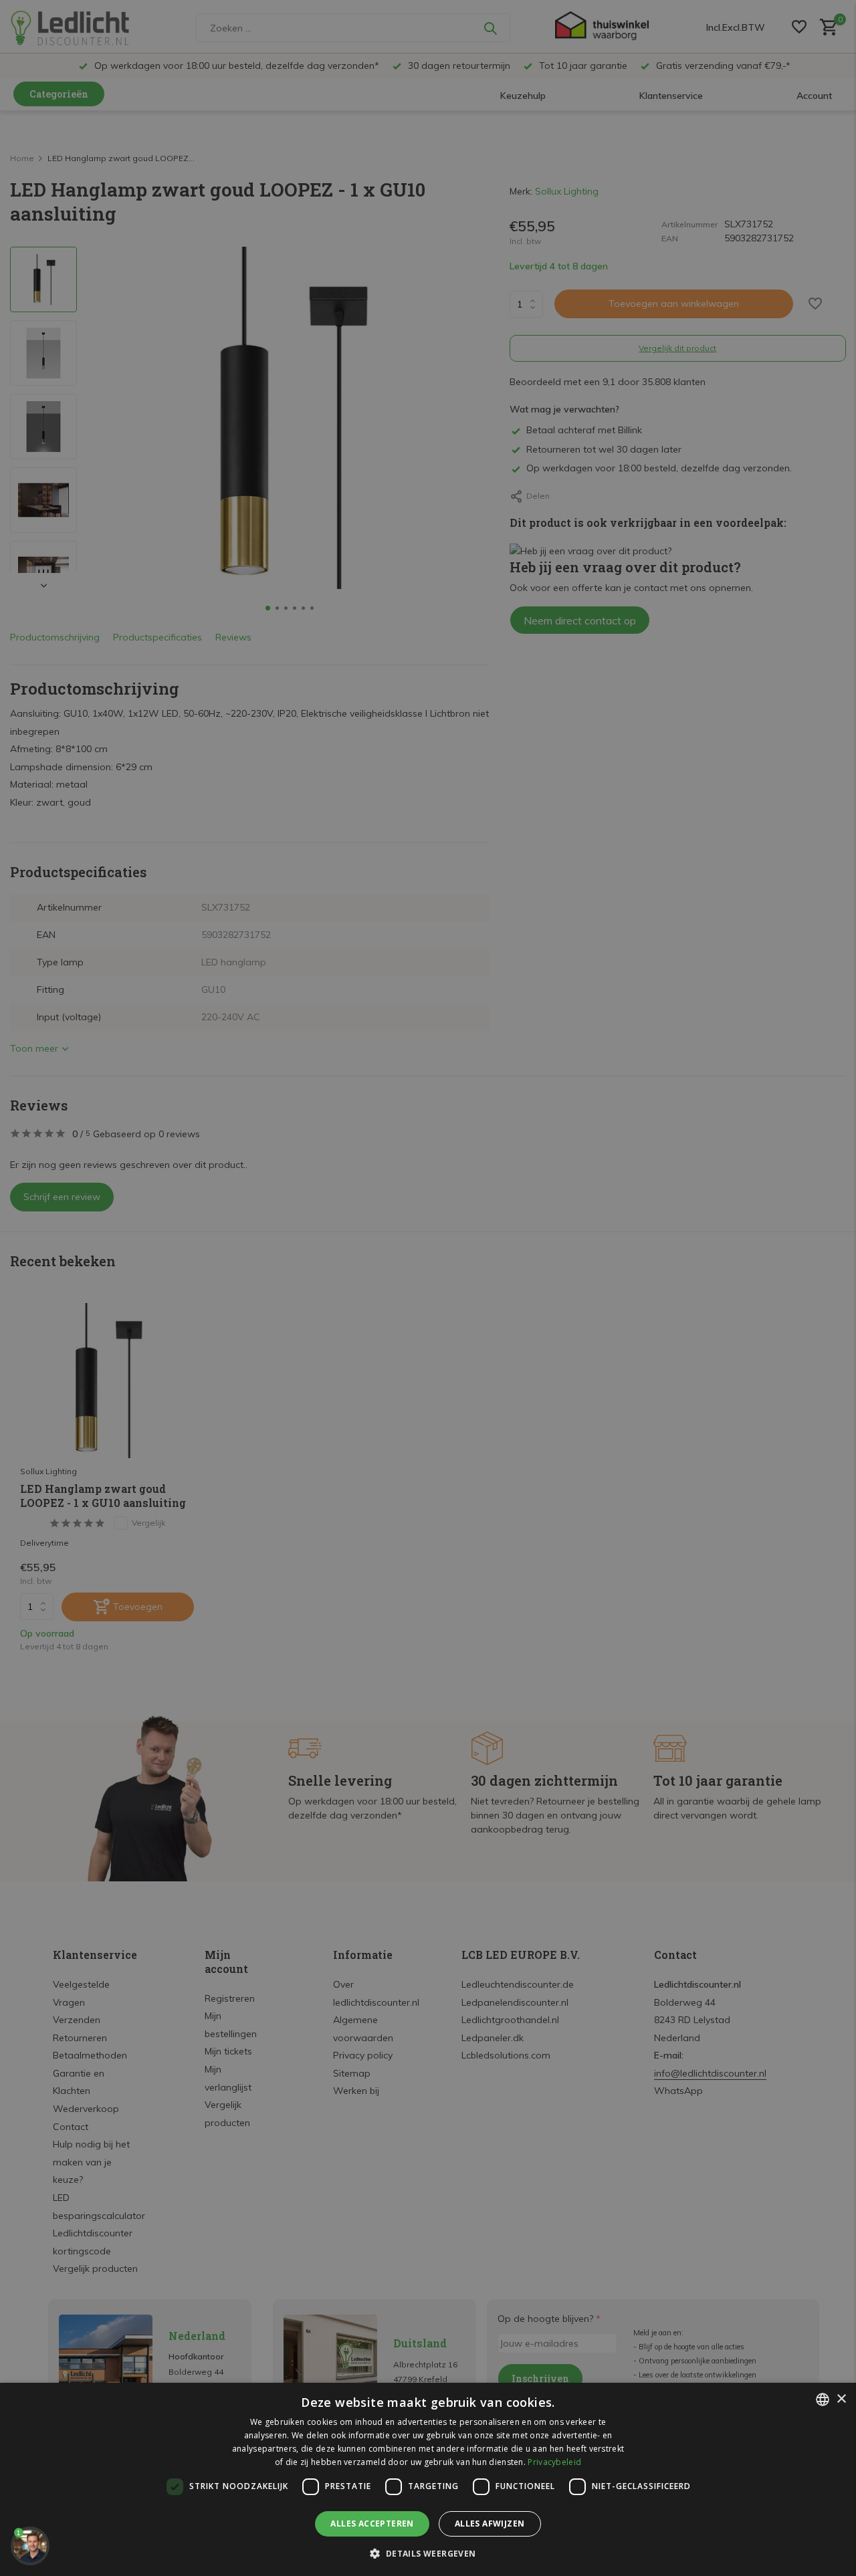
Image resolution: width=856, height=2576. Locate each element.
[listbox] (823, 2399)
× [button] (841, 2399)
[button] (428, 2553)
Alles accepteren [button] (372, 2524)
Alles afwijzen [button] (490, 2524)
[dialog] (428, 2479)
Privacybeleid (554, 2462)
